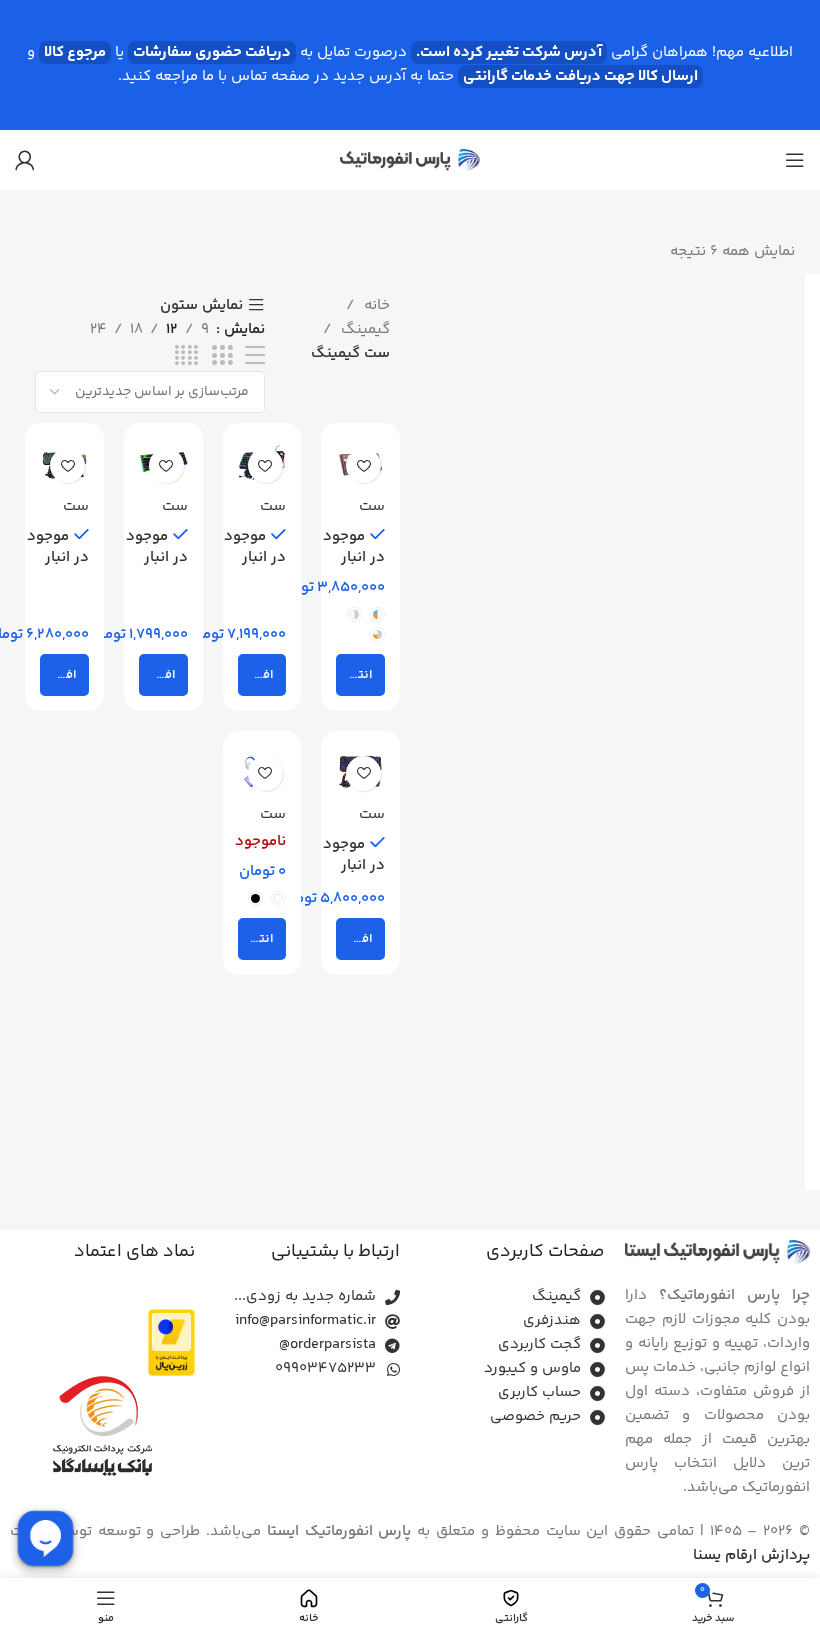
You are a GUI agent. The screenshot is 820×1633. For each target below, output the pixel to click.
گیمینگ (363, 329)
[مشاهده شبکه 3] (222, 356)
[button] (262, 675)
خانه (375, 305)
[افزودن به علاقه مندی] (363, 465)
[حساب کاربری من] (25, 160)
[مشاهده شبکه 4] (186, 356)
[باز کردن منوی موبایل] (795, 160)
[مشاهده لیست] (255, 356)
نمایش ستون (201, 305)
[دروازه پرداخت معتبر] (171, 1342)
